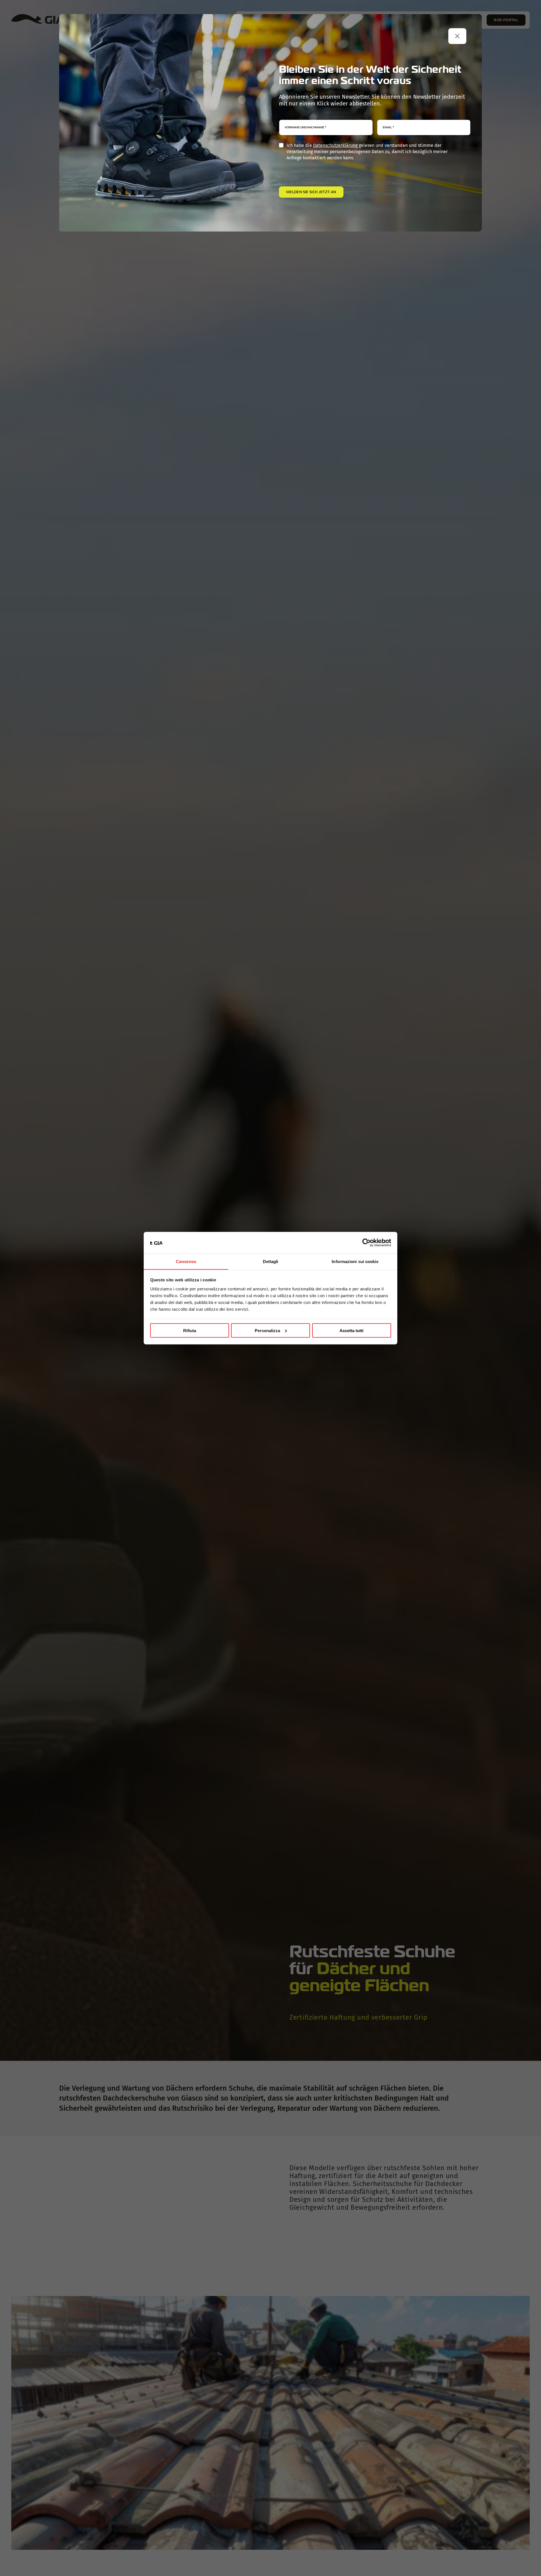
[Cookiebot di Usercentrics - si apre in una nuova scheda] (366, 1243)
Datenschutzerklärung (335, 145)
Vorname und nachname (305, 127)
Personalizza (267, 1330)
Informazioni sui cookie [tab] (355, 1261)
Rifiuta (190, 1330)
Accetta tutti (352, 1330)
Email (388, 127)
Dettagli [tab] (271, 1261)
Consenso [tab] (186, 1261)
